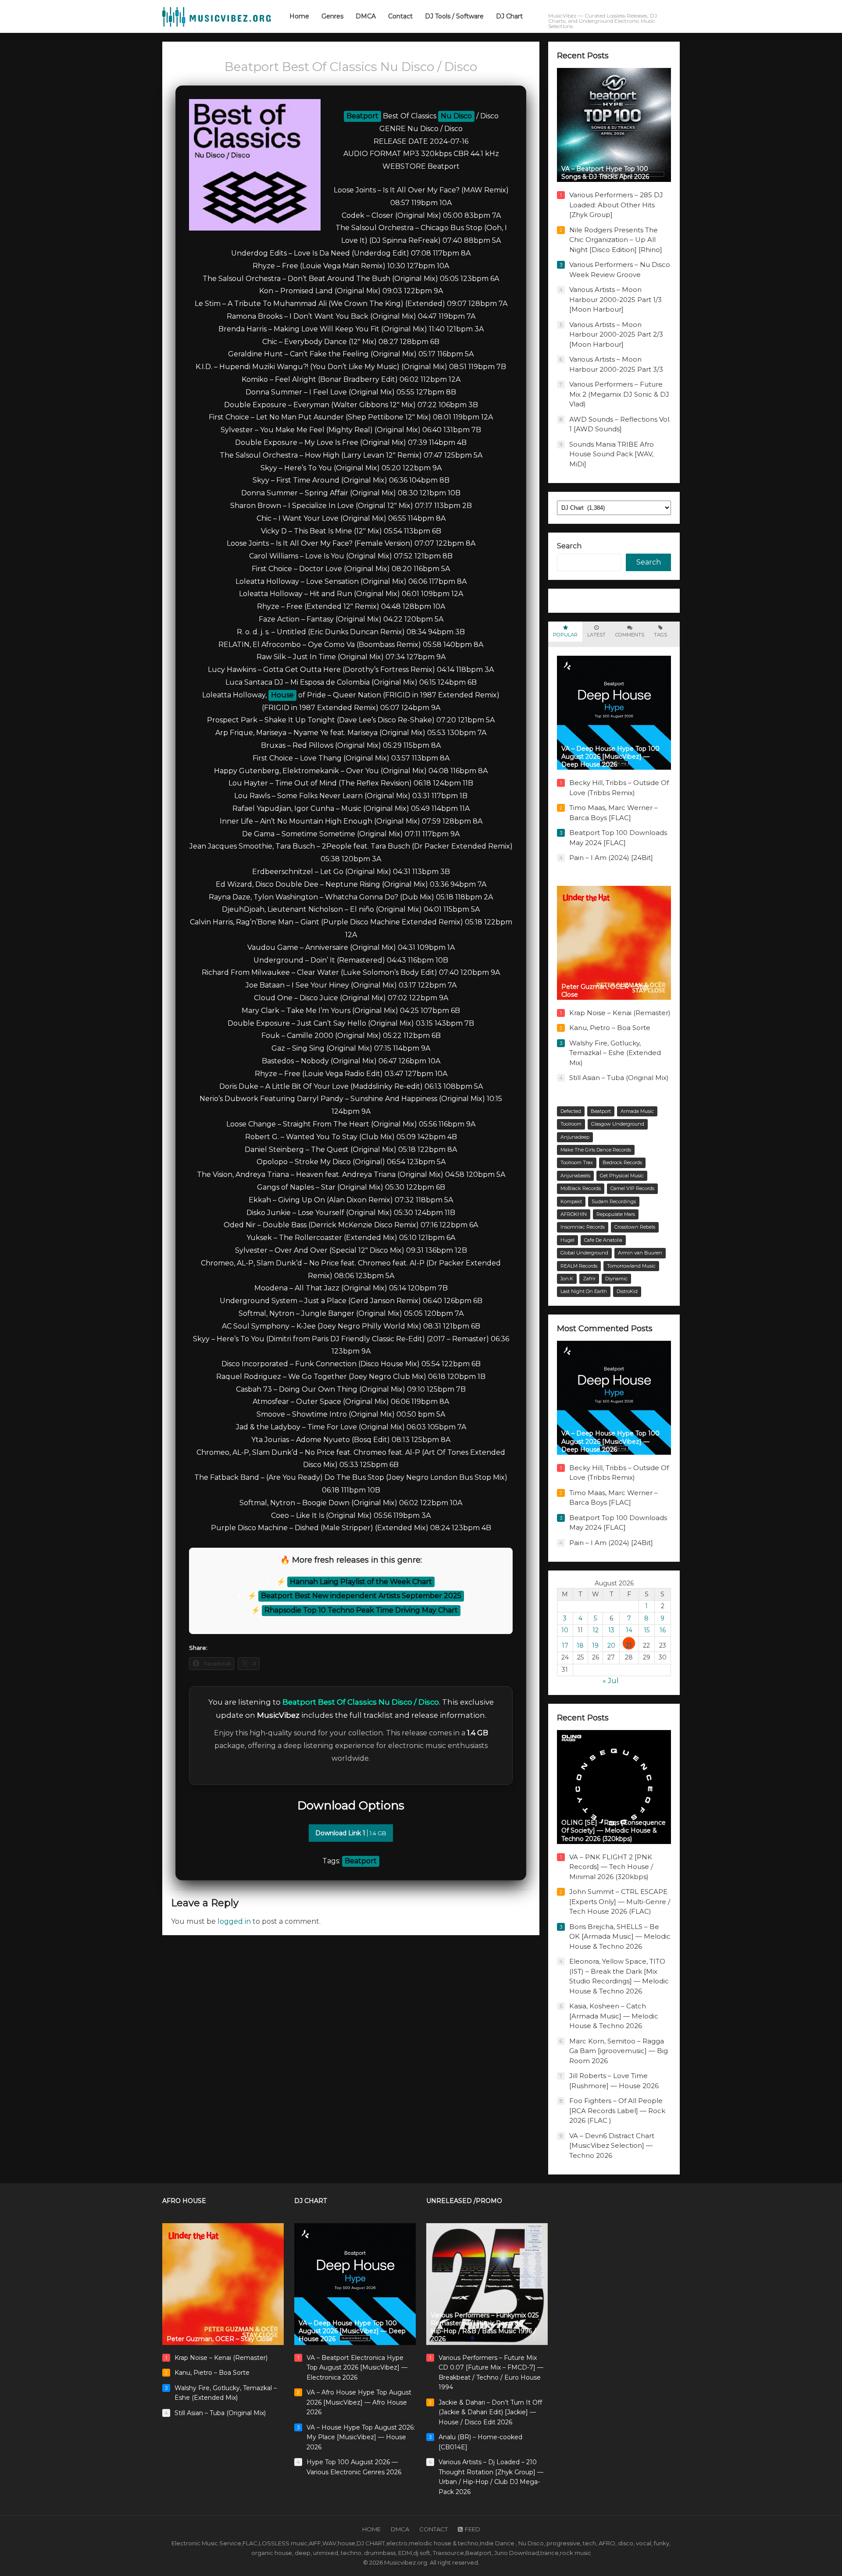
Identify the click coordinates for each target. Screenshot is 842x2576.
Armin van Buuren (640, 1253)
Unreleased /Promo (464, 2201)
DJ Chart (310, 2201)
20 (611, 1645)
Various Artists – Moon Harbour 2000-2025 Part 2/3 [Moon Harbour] (616, 334)
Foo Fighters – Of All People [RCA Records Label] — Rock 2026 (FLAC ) (617, 2111)
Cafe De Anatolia (603, 1240)
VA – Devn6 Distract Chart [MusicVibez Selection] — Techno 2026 (612, 2146)
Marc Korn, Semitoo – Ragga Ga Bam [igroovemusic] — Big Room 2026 (619, 2051)
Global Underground (584, 1253)
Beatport (362, 116)
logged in (234, 1921)
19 (595, 1645)
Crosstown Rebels (635, 1227)
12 (596, 1630)
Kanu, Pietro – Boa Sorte (610, 1028)
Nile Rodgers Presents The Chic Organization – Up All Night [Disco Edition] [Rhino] (616, 240)
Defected (571, 1111)
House (282, 695)
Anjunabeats (575, 1176)
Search (569, 546)
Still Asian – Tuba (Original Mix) (619, 1078)
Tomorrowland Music (631, 1266)
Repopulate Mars (616, 1214)
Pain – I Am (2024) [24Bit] (611, 858)
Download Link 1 (351, 1833)
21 (629, 1645)
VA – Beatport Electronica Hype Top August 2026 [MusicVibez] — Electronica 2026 (357, 2368)
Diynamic (616, 1279)
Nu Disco (456, 116)
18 (580, 1645)
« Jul (611, 1681)
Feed (473, 2529)
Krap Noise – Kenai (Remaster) (620, 1013)
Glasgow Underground (618, 1124)
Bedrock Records (622, 1162)
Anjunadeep (575, 1137)
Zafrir (589, 1279)
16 (663, 1630)
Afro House (184, 2201)
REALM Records (579, 1266)
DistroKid (627, 1291)
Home (371, 2529)
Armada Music (637, 1111)
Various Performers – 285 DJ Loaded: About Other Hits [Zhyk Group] (616, 205)
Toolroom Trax (577, 1162)
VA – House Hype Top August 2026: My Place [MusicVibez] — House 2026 (361, 2437)
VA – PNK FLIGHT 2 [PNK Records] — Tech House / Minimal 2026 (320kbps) (611, 1867)
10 (565, 1630)
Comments (630, 635)
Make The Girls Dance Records (596, 1150)
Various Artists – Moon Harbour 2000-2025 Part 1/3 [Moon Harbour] (615, 299)
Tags (660, 635)
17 (565, 1645)
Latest (596, 635)
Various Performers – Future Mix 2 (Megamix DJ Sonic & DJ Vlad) (619, 394)
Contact (433, 2529)
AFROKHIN (574, 1214)
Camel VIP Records (632, 1188)
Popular (565, 635)
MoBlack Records (581, 1188)
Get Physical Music (622, 1176)
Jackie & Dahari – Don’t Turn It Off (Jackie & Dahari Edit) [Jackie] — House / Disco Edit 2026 (490, 2412)
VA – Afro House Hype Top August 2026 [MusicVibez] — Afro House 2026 (359, 2402)
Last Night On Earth (584, 1291)
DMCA (400, 2529)
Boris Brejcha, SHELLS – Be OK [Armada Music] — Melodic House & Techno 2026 (620, 1936)
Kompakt (571, 1201)
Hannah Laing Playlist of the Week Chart (361, 1582)
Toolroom (571, 1124)
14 (629, 1630)
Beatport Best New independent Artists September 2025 (361, 1596)
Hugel (567, 1240)
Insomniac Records (583, 1227)
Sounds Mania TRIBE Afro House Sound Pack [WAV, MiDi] (612, 454)
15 (647, 1630)
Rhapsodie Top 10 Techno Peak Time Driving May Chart (361, 1610)
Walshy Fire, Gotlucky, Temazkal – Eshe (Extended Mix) (615, 1053)
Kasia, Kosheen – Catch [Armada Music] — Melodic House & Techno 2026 (614, 2016)
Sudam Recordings (614, 1201)
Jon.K (567, 1279)
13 (611, 1630)
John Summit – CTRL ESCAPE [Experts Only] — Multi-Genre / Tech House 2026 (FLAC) (620, 1901)
